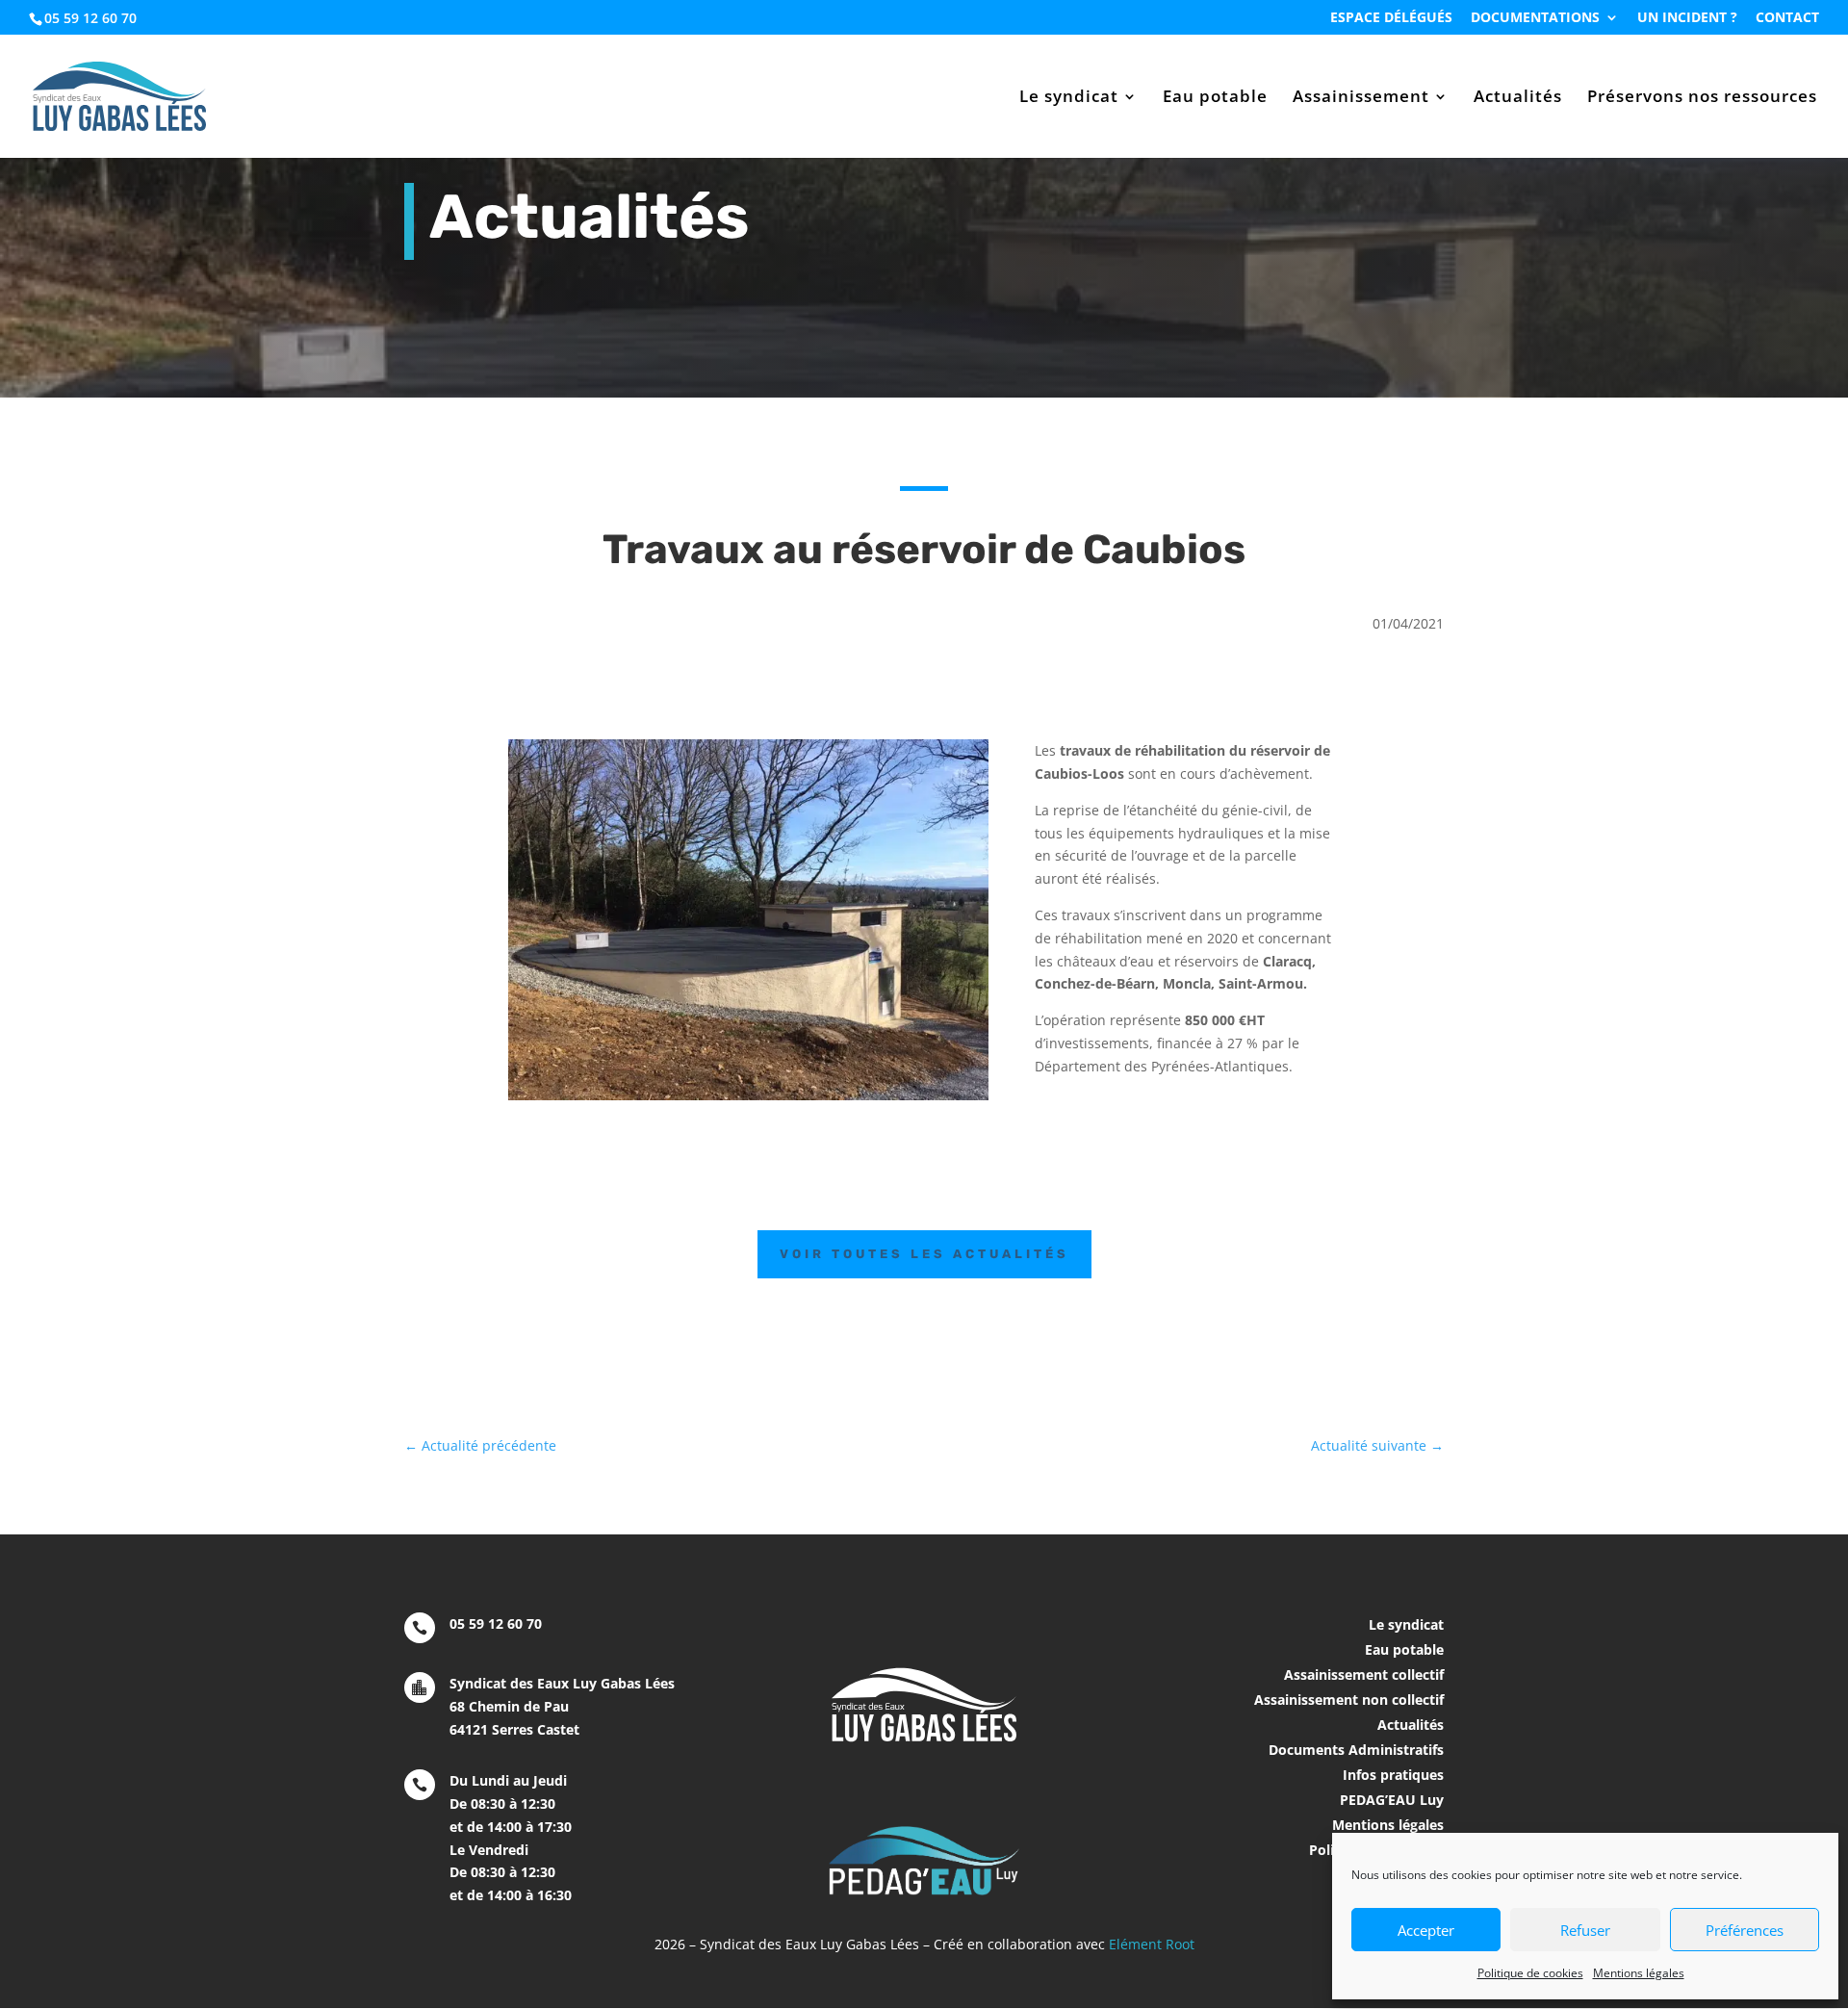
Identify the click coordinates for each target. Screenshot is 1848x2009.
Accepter (1426, 1930)
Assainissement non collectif (1349, 1700)
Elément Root (1152, 1944)
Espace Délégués (1391, 18)
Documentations (1535, 18)
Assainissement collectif (1364, 1674)
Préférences (1745, 1930)
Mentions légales (1639, 1973)
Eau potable (1215, 98)
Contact (1787, 18)
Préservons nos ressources (1702, 98)
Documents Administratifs (1356, 1750)
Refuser (1585, 1930)
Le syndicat (1069, 98)
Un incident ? (1687, 18)
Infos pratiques (1393, 1775)
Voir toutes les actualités (924, 1254)
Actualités (1518, 98)
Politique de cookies (1530, 1973)
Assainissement (1361, 98)
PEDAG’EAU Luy (1392, 1800)
